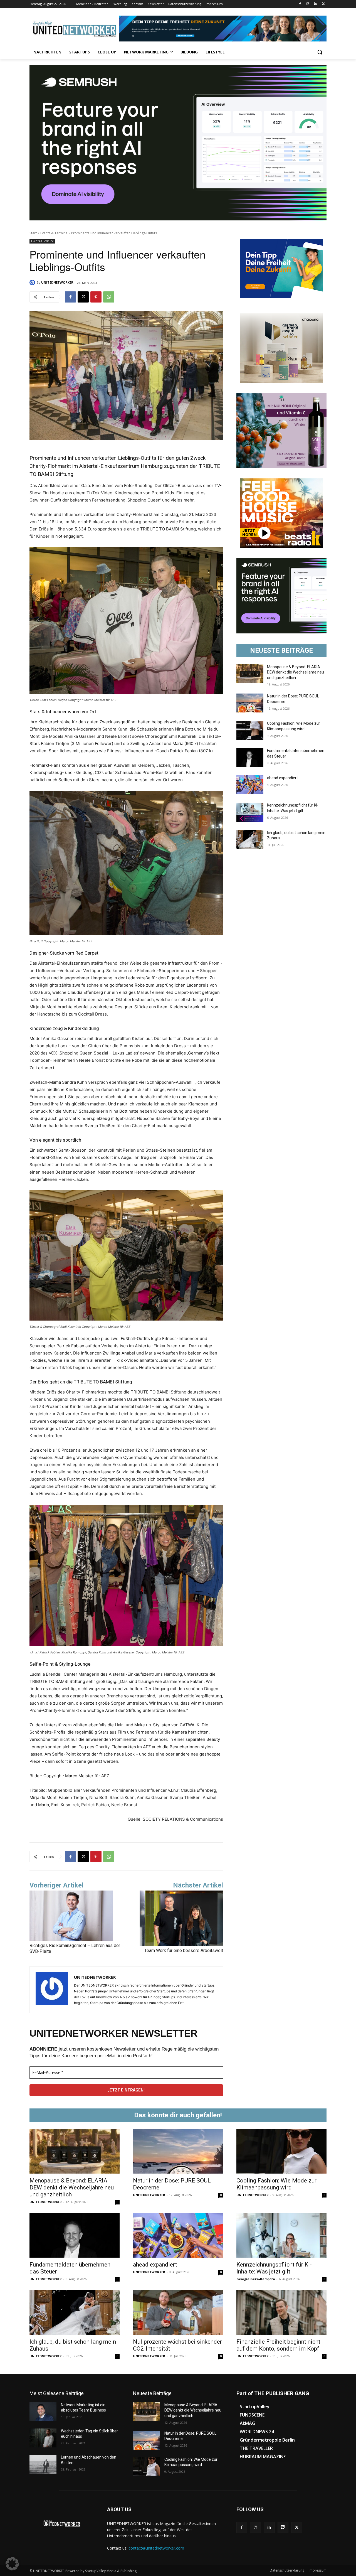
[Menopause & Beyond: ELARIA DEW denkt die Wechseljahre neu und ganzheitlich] (250, 674)
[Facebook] (300, 4)
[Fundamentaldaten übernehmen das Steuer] (250, 758)
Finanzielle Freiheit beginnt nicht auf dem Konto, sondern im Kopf (278, 2345)
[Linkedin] (269, 2527)
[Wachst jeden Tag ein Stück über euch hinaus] (43, 2438)
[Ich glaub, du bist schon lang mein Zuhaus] (250, 840)
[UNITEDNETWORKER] (33, 282)
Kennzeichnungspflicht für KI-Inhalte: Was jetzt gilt (274, 2268)
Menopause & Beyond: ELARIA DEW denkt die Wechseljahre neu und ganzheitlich (296, 672)
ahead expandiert (282, 778)
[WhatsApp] (109, 297)
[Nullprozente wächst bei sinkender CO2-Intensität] (178, 2312)
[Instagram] (308, 4)
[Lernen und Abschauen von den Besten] (43, 2464)
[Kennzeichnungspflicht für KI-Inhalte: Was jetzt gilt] (250, 812)
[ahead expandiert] (250, 785)
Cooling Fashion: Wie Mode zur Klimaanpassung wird (276, 2184)
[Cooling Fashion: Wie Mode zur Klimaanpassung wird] (250, 730)
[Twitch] (316, 4)
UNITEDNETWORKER (57, 282)
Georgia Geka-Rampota (256, 2279)
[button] (320, 52)
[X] (323, 4)
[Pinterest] (96, 297)
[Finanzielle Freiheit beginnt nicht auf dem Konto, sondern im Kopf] (281, 2312)
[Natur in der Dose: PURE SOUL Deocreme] (250, 703)
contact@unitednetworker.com (156, 2548)
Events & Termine (54, 233)
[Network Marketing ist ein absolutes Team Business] (43, 2412)
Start (33, 233)
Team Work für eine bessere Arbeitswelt (184, 1951)
